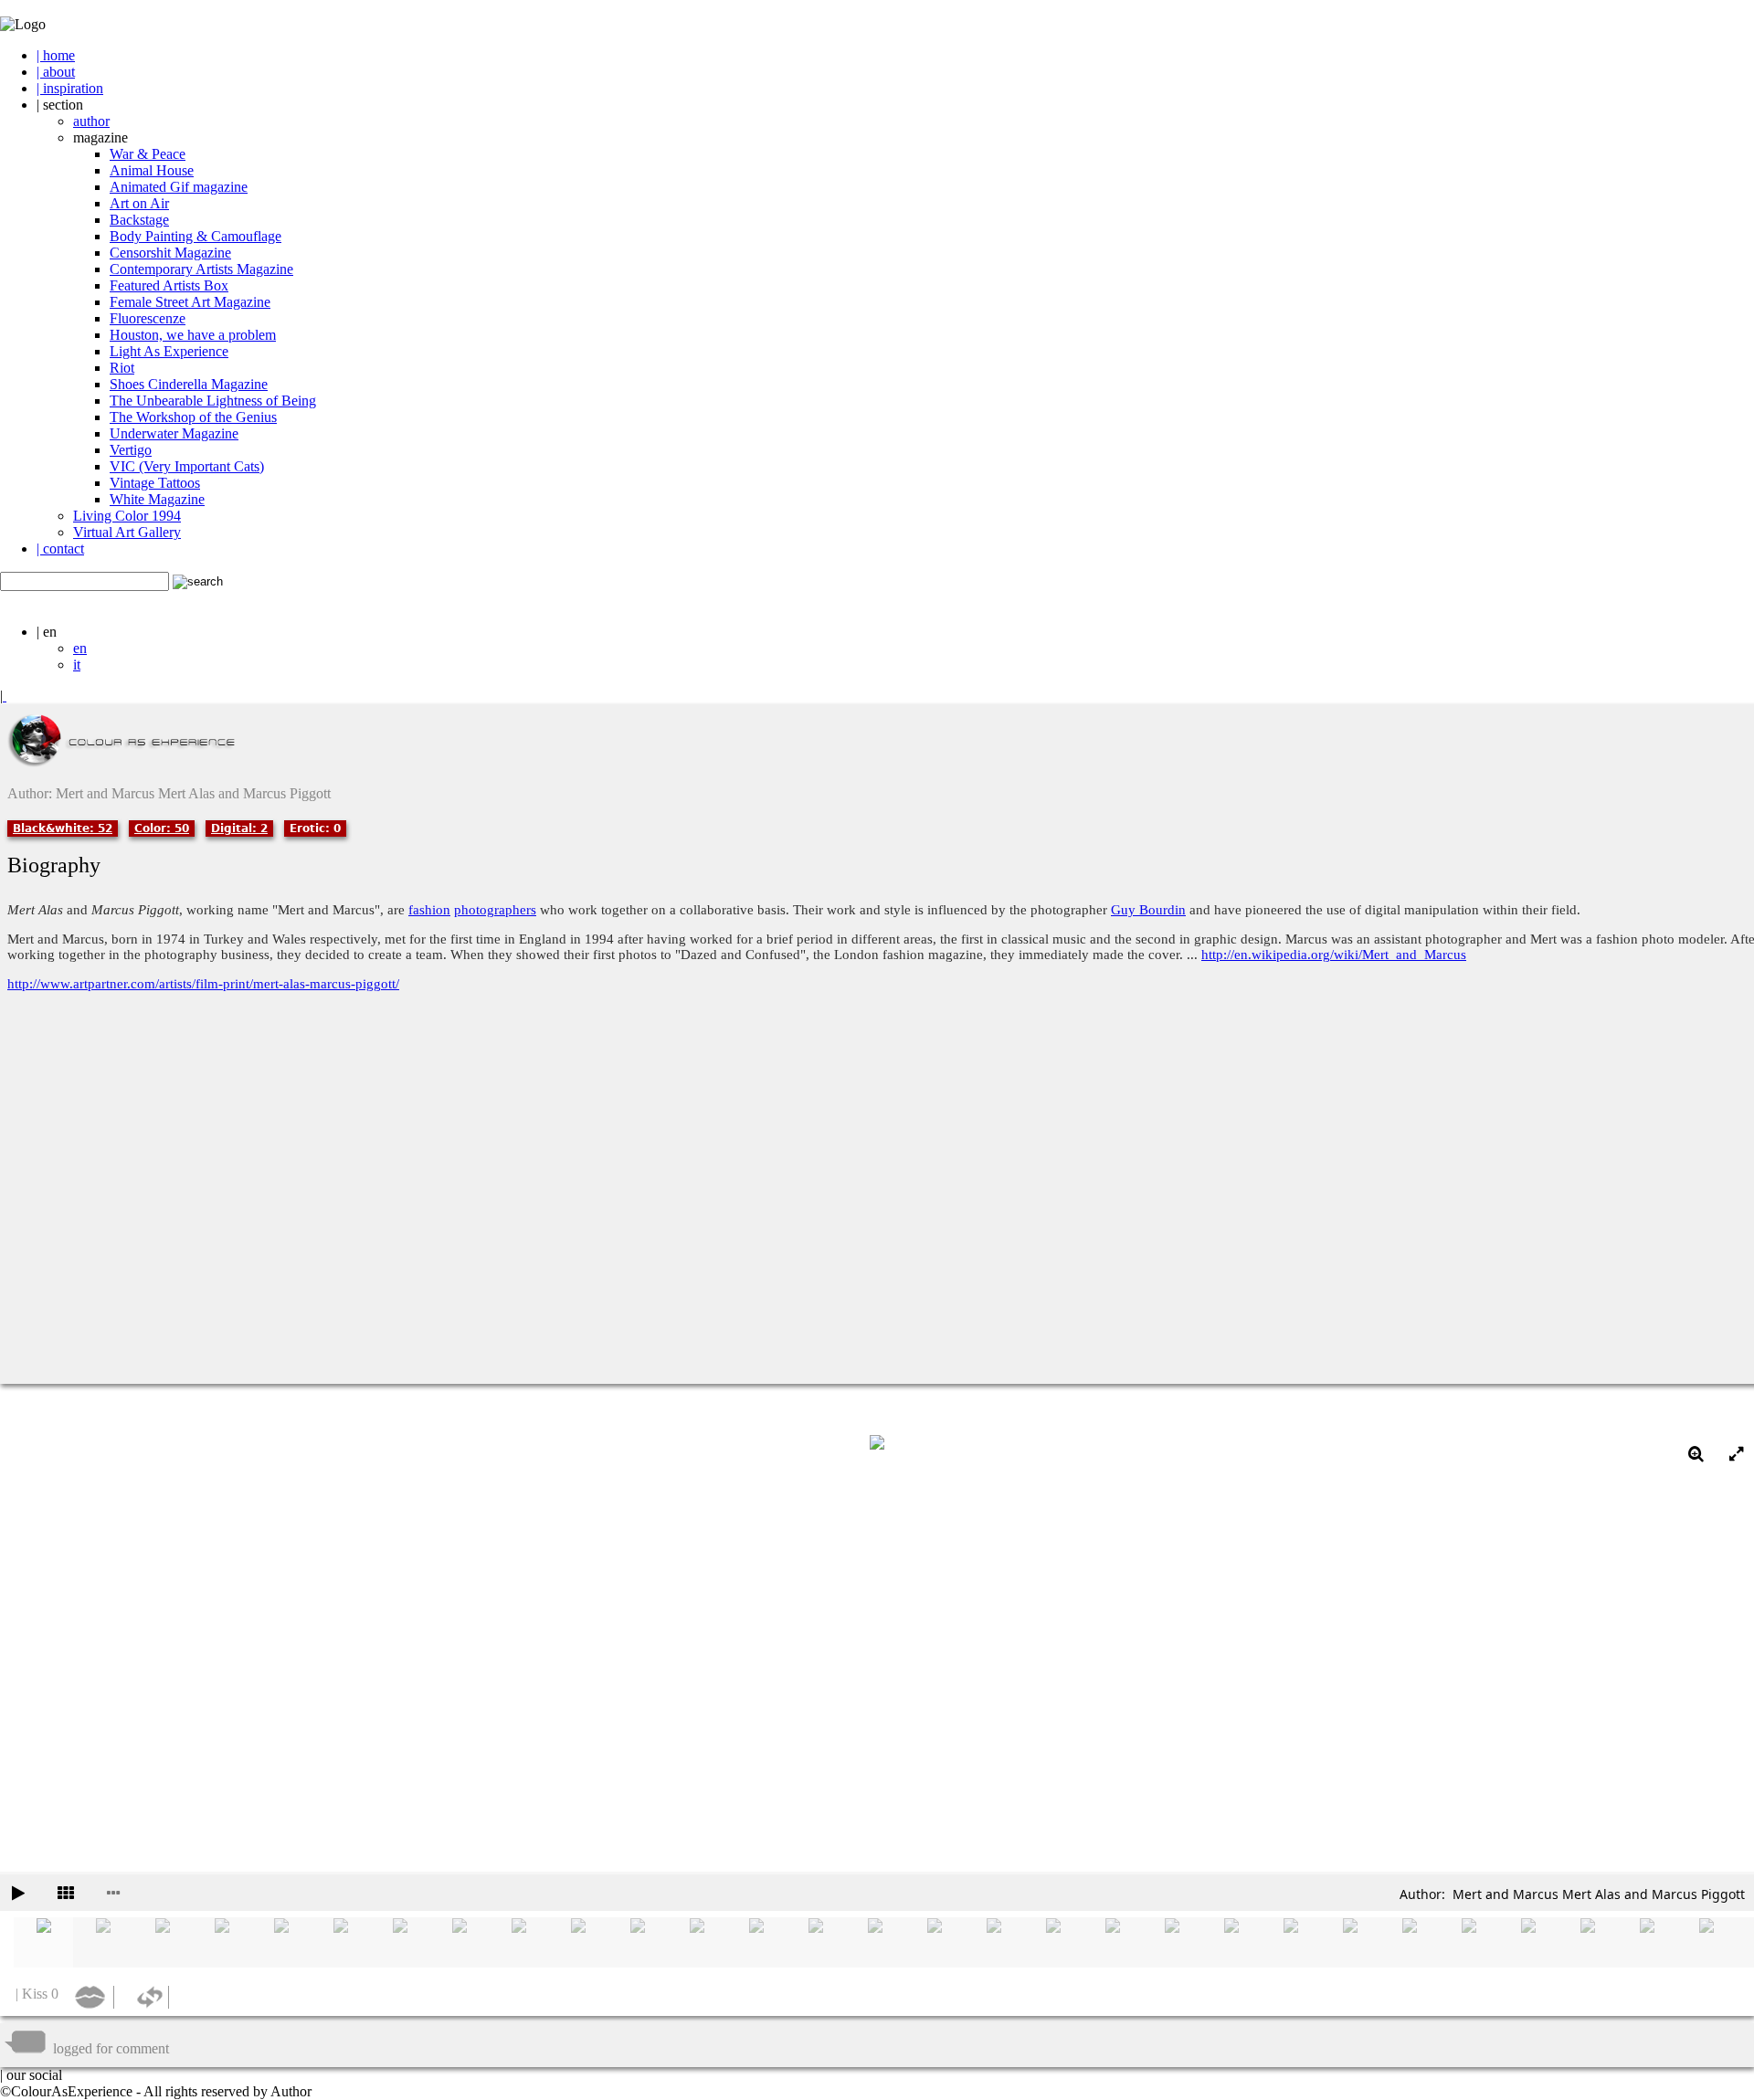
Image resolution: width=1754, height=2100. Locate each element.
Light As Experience (169, 351)
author (91, 121)
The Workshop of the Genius (193, 417)
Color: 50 (162, 828)
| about (56, 72)
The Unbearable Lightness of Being (213, 401)
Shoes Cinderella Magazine (189, 384)
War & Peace (148, 154)
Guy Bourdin (1148, 910)
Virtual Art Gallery (127, 532)
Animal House (152, 170)
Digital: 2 (239, 828)
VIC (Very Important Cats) (187, 466)
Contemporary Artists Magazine (201, 269)
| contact (60, 549)
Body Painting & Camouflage (195, 236)
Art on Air (139, 203)
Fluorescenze (148, 318)
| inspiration (70, 88)
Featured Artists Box (169, 285)
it (77, 665)
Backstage (139, 220)
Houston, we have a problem (193, 335)
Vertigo (131, 450)
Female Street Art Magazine (190, 302)
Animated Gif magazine (179, 187)
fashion (429, 910)
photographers (495, 910)
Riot (122, 368)
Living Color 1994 (127, 516)
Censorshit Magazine (170, 253)
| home (56, 55)
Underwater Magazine (174, 433)
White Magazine (157, 499)
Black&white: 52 (63, 828)
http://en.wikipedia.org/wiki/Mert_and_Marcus (1334, 955)
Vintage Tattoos (155, 483)
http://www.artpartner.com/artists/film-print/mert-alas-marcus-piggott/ (203, 984)
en (80, 648)
